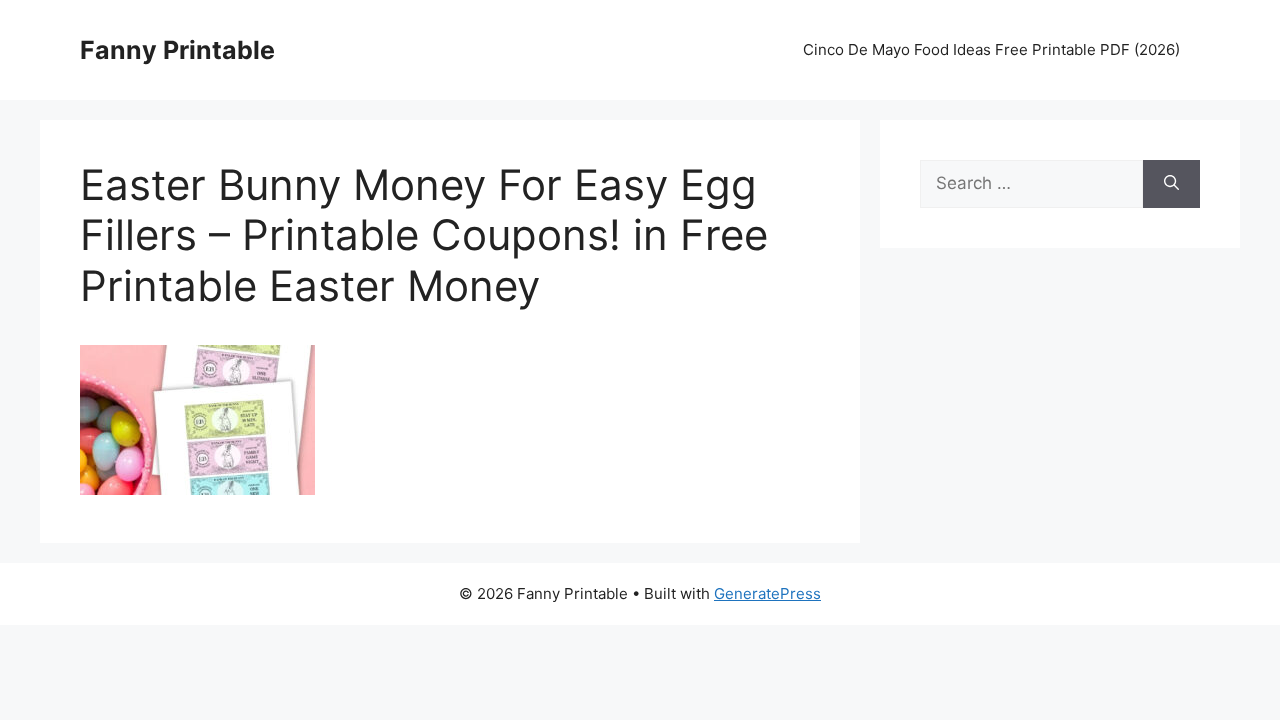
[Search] (1171, 184)
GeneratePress (767, 593)
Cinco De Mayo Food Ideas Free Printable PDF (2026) (991, 49)
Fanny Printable (177, 50)
